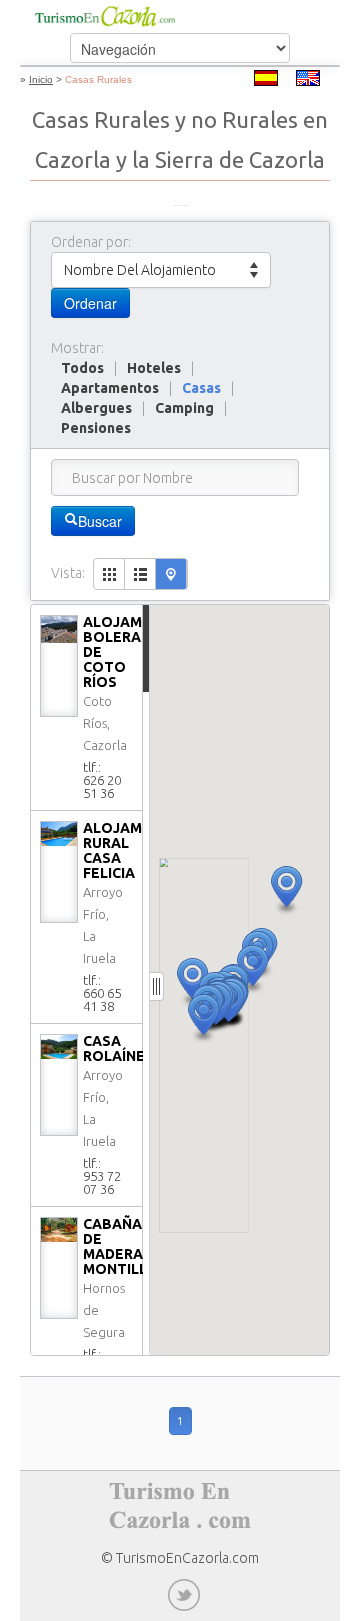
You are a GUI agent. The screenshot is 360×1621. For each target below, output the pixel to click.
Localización (171, 574)
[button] (287, 891)
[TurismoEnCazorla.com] (105, 16)
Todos (82, 368)
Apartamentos (110, 388)
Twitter (184, 1595)
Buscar (100, 521)
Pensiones (96, 428)
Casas (201, 388)
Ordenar (90, 303)
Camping (184, 408)
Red (109, 574)
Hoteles (154, 368)
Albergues (96, 408)
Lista (140, 574)
